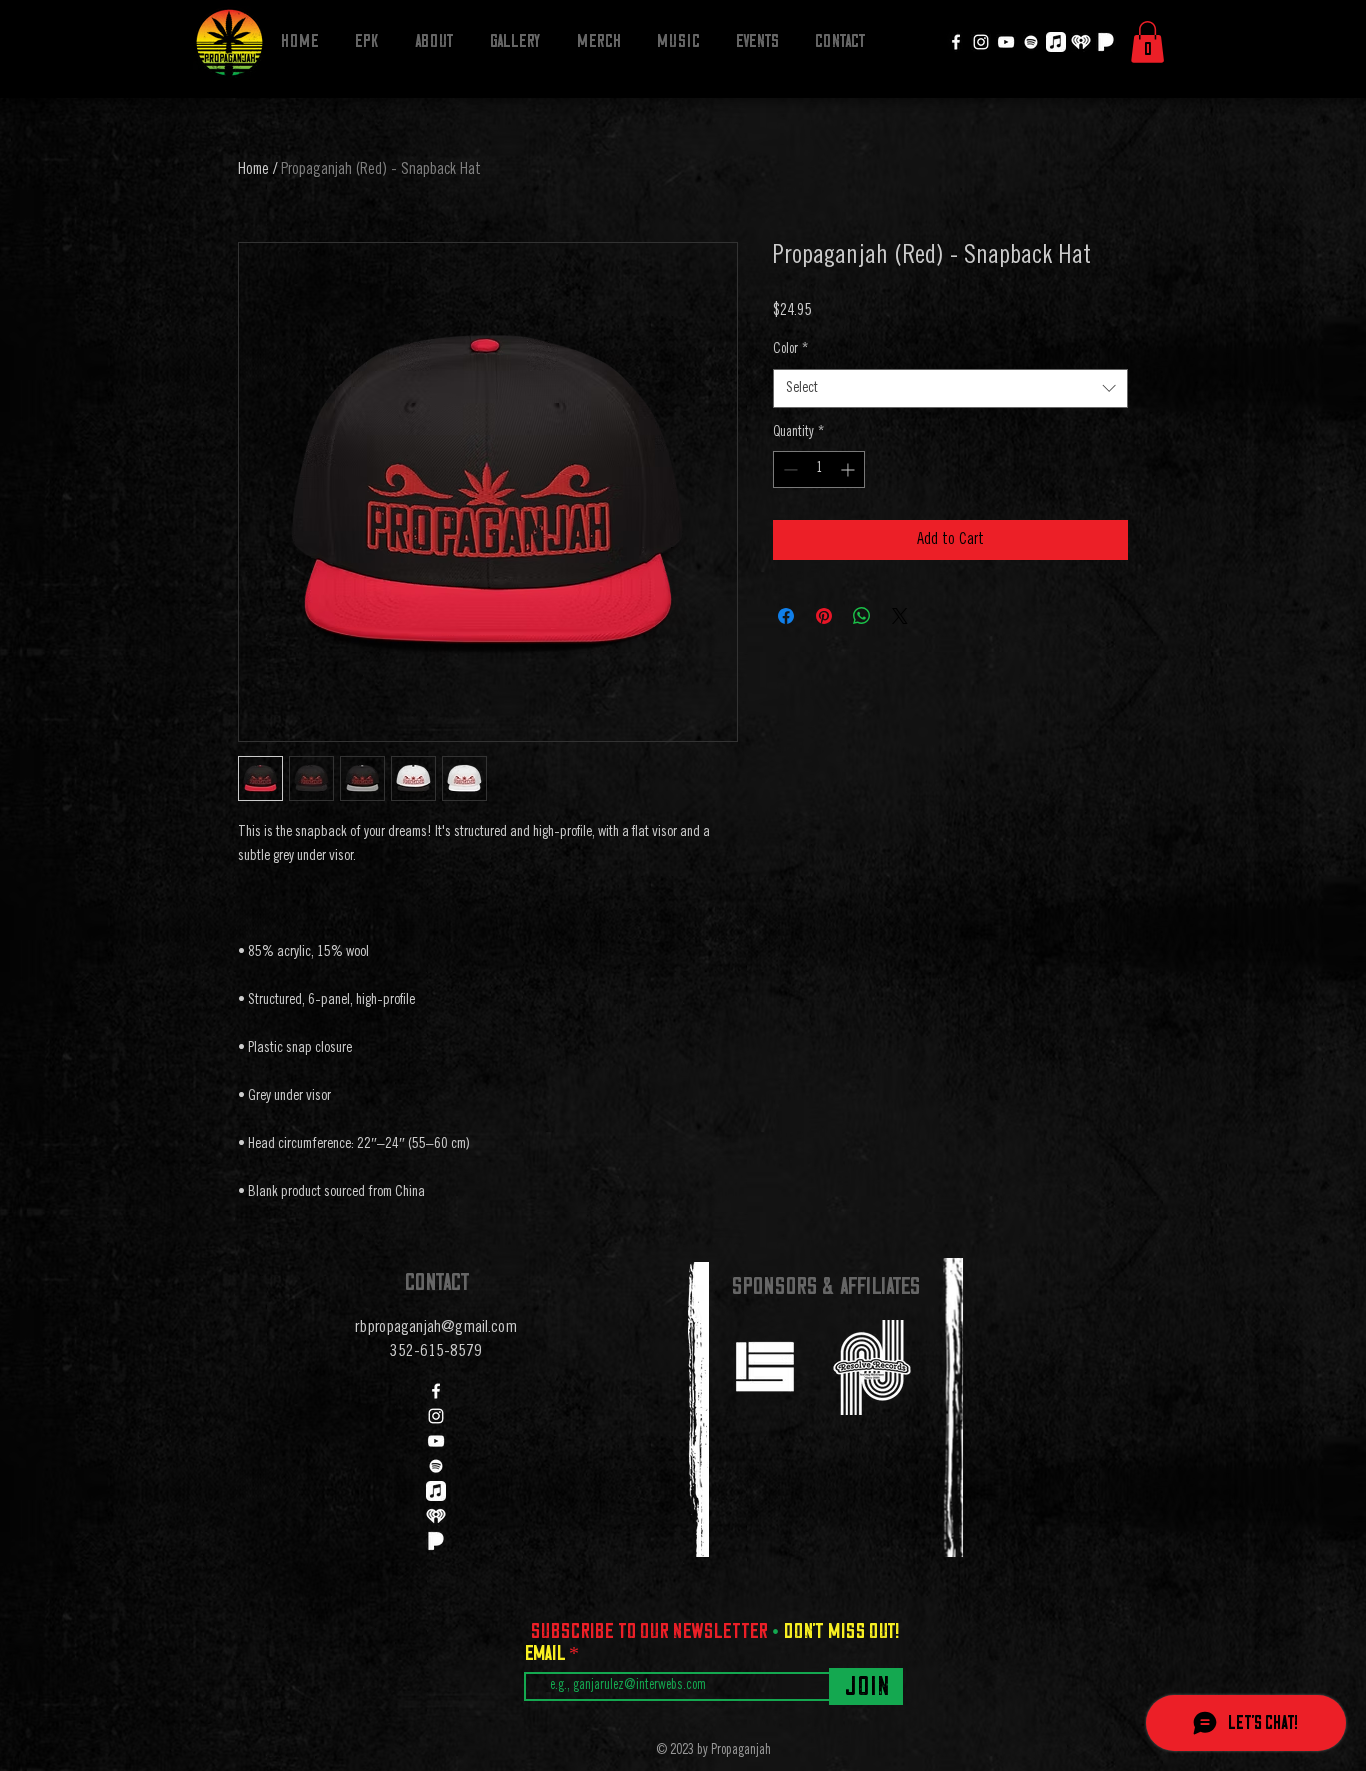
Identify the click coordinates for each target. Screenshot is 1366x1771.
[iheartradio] (1081, 42)
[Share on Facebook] (786, 616)
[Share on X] (900, 616)
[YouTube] (1006, 42)
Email (546, 1653)
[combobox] (950, 388)
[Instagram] (981, 42)
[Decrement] (788, 469)
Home (253, 170)
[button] (1147, 42)
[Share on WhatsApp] (862, 616)
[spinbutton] (819, 469)
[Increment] (849, 469)
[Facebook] (956, 42)
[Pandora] (1106, 42)
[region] (764, 1365)
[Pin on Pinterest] (824, 616)
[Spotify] (1031, 42)
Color (790, 350)
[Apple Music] (1056, 42)
